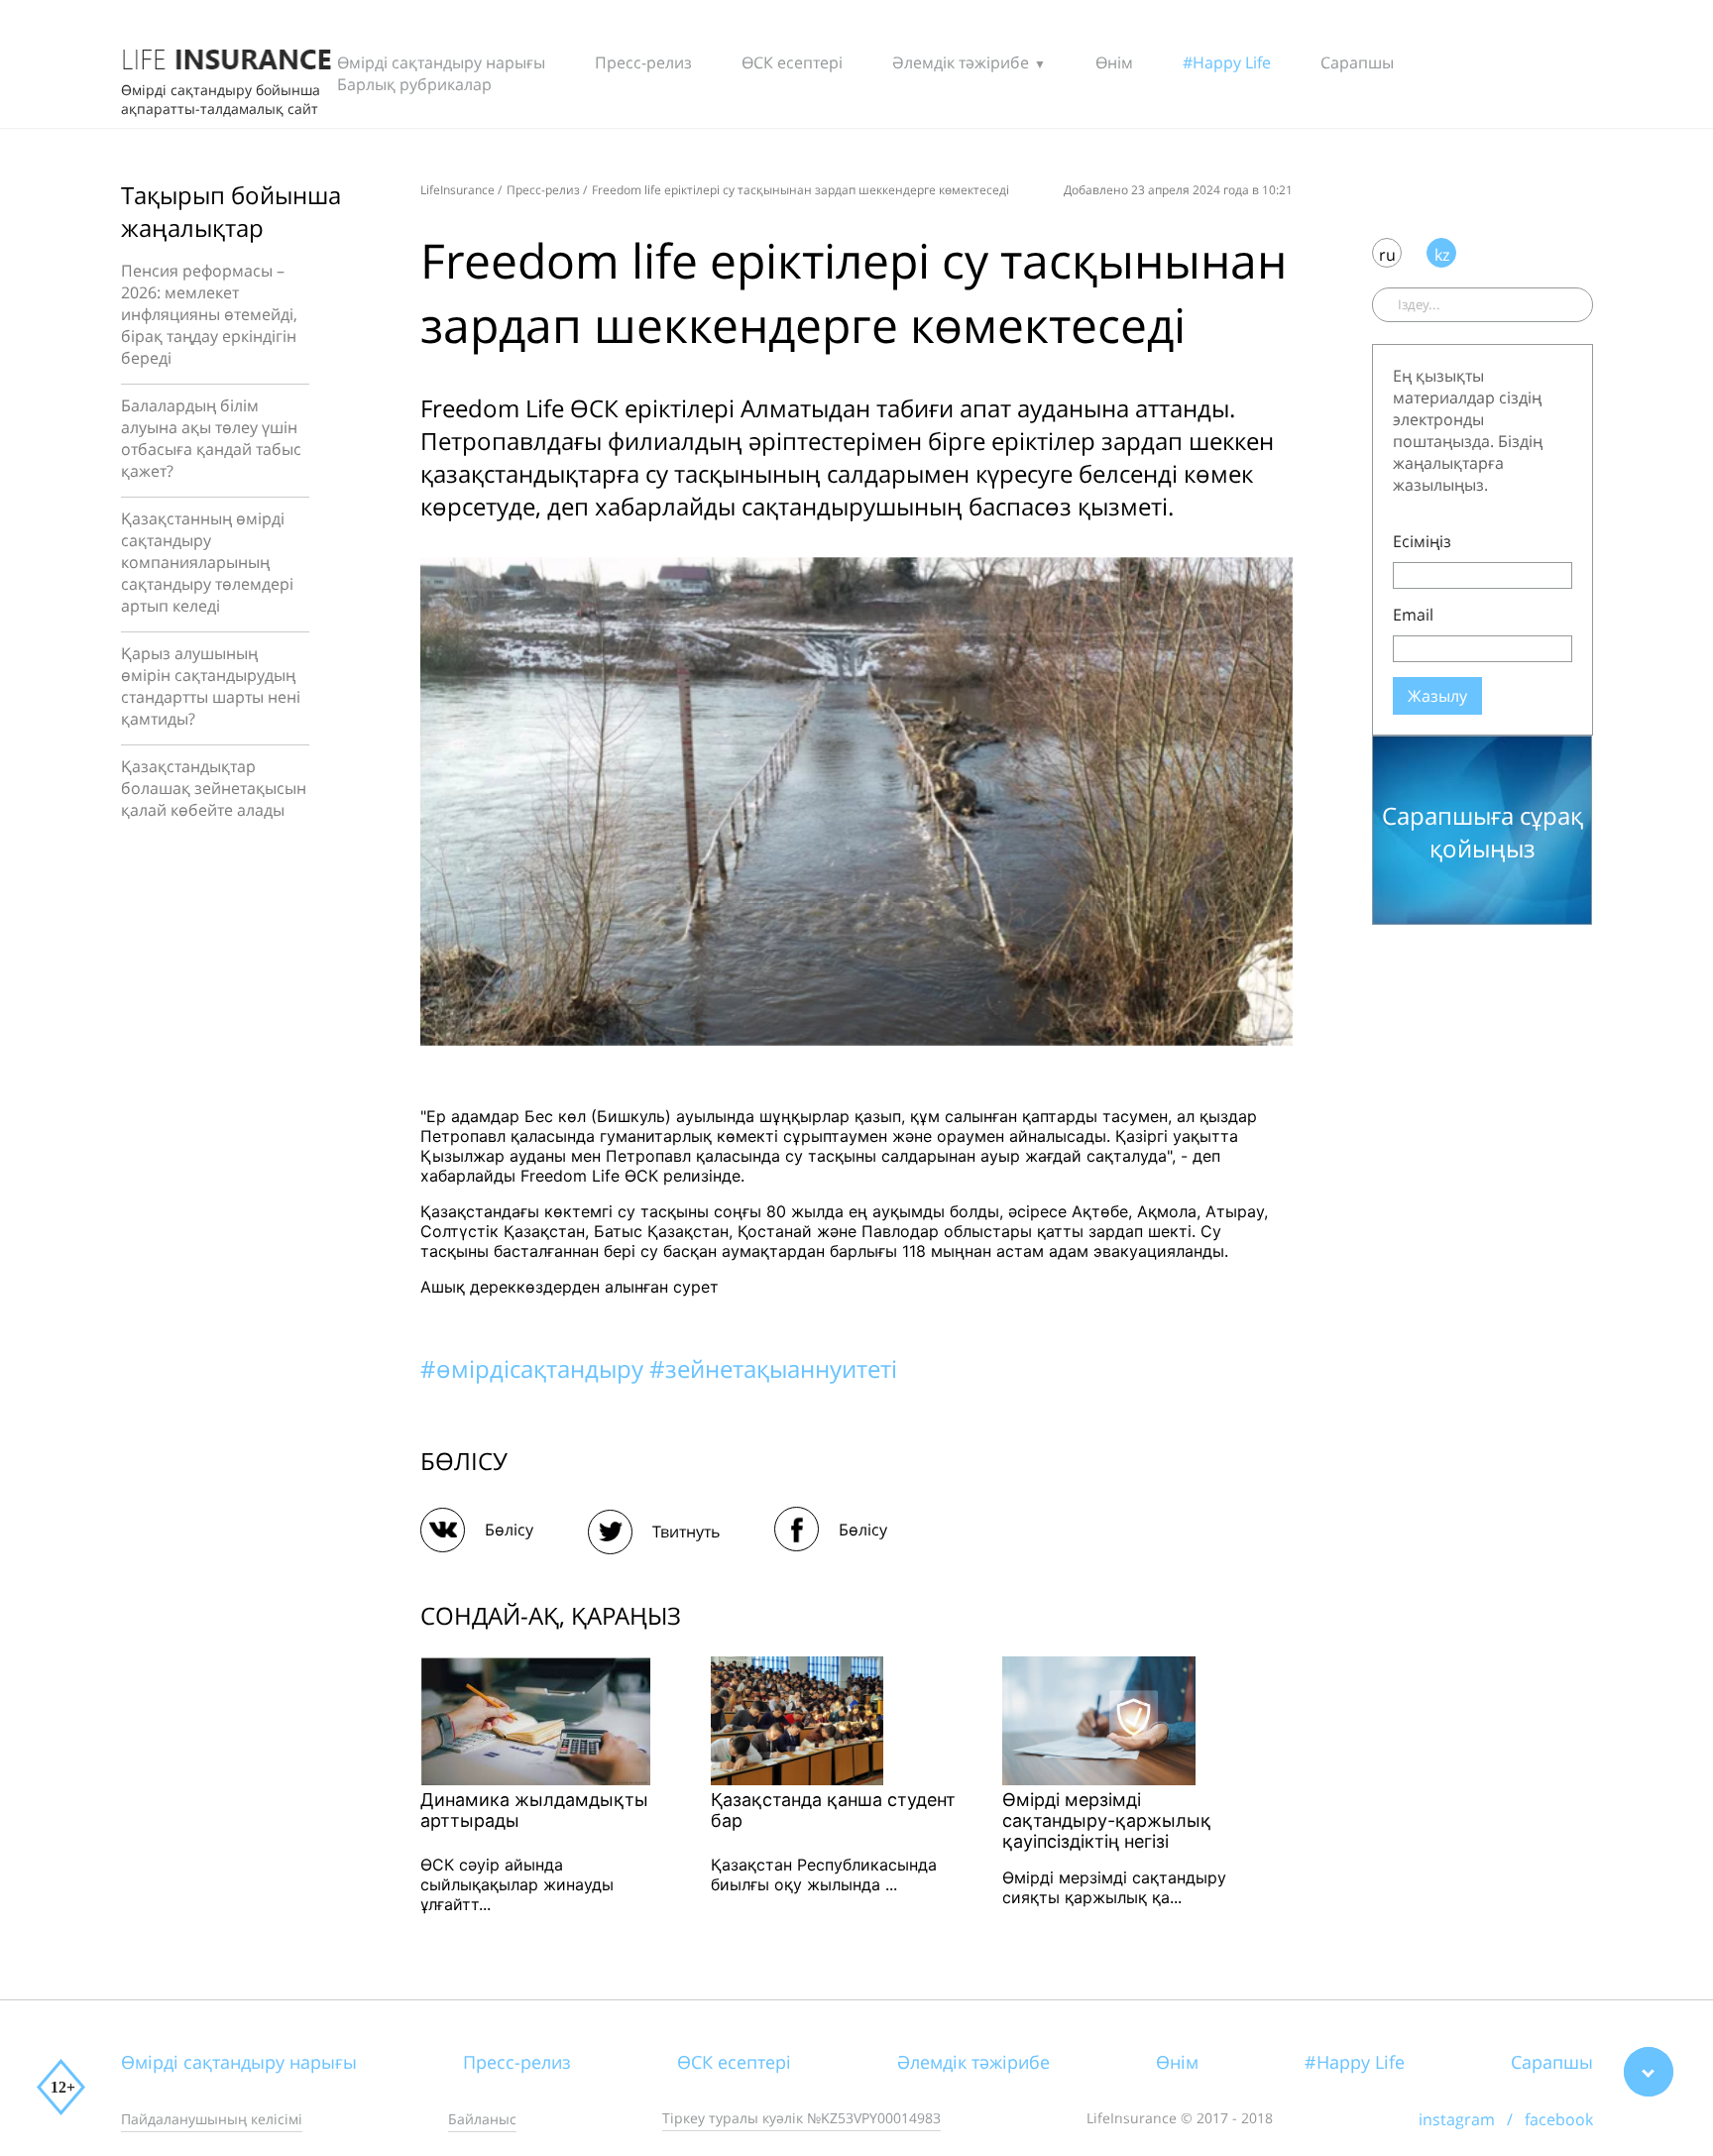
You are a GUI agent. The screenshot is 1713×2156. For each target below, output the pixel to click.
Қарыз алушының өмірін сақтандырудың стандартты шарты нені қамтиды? (211, 686)
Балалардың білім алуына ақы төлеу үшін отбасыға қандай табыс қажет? (211, 438)
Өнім (1114, 62)
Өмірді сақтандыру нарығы (441, 62)
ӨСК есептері (792, 62)
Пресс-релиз (643, 62)
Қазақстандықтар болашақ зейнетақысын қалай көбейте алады (214, 788)
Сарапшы (1357, 62)
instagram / (1472, 2119)
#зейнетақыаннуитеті (773, 1368)
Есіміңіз (1422, 541)
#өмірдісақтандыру (535, 1368)
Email (1413, 615)
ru (1387, 255)
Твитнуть (686, 1532)
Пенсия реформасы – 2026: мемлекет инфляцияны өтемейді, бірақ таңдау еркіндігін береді (209, 314)
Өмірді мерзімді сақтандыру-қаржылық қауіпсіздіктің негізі (1107, 1820)
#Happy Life (1227, 62)
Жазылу (1437, 696)
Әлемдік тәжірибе (961, 62)
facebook (1559, 2119)
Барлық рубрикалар (414, 84)
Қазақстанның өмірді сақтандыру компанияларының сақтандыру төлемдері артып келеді (207, 562)
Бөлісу (509, 1530)
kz (1442, 255)
